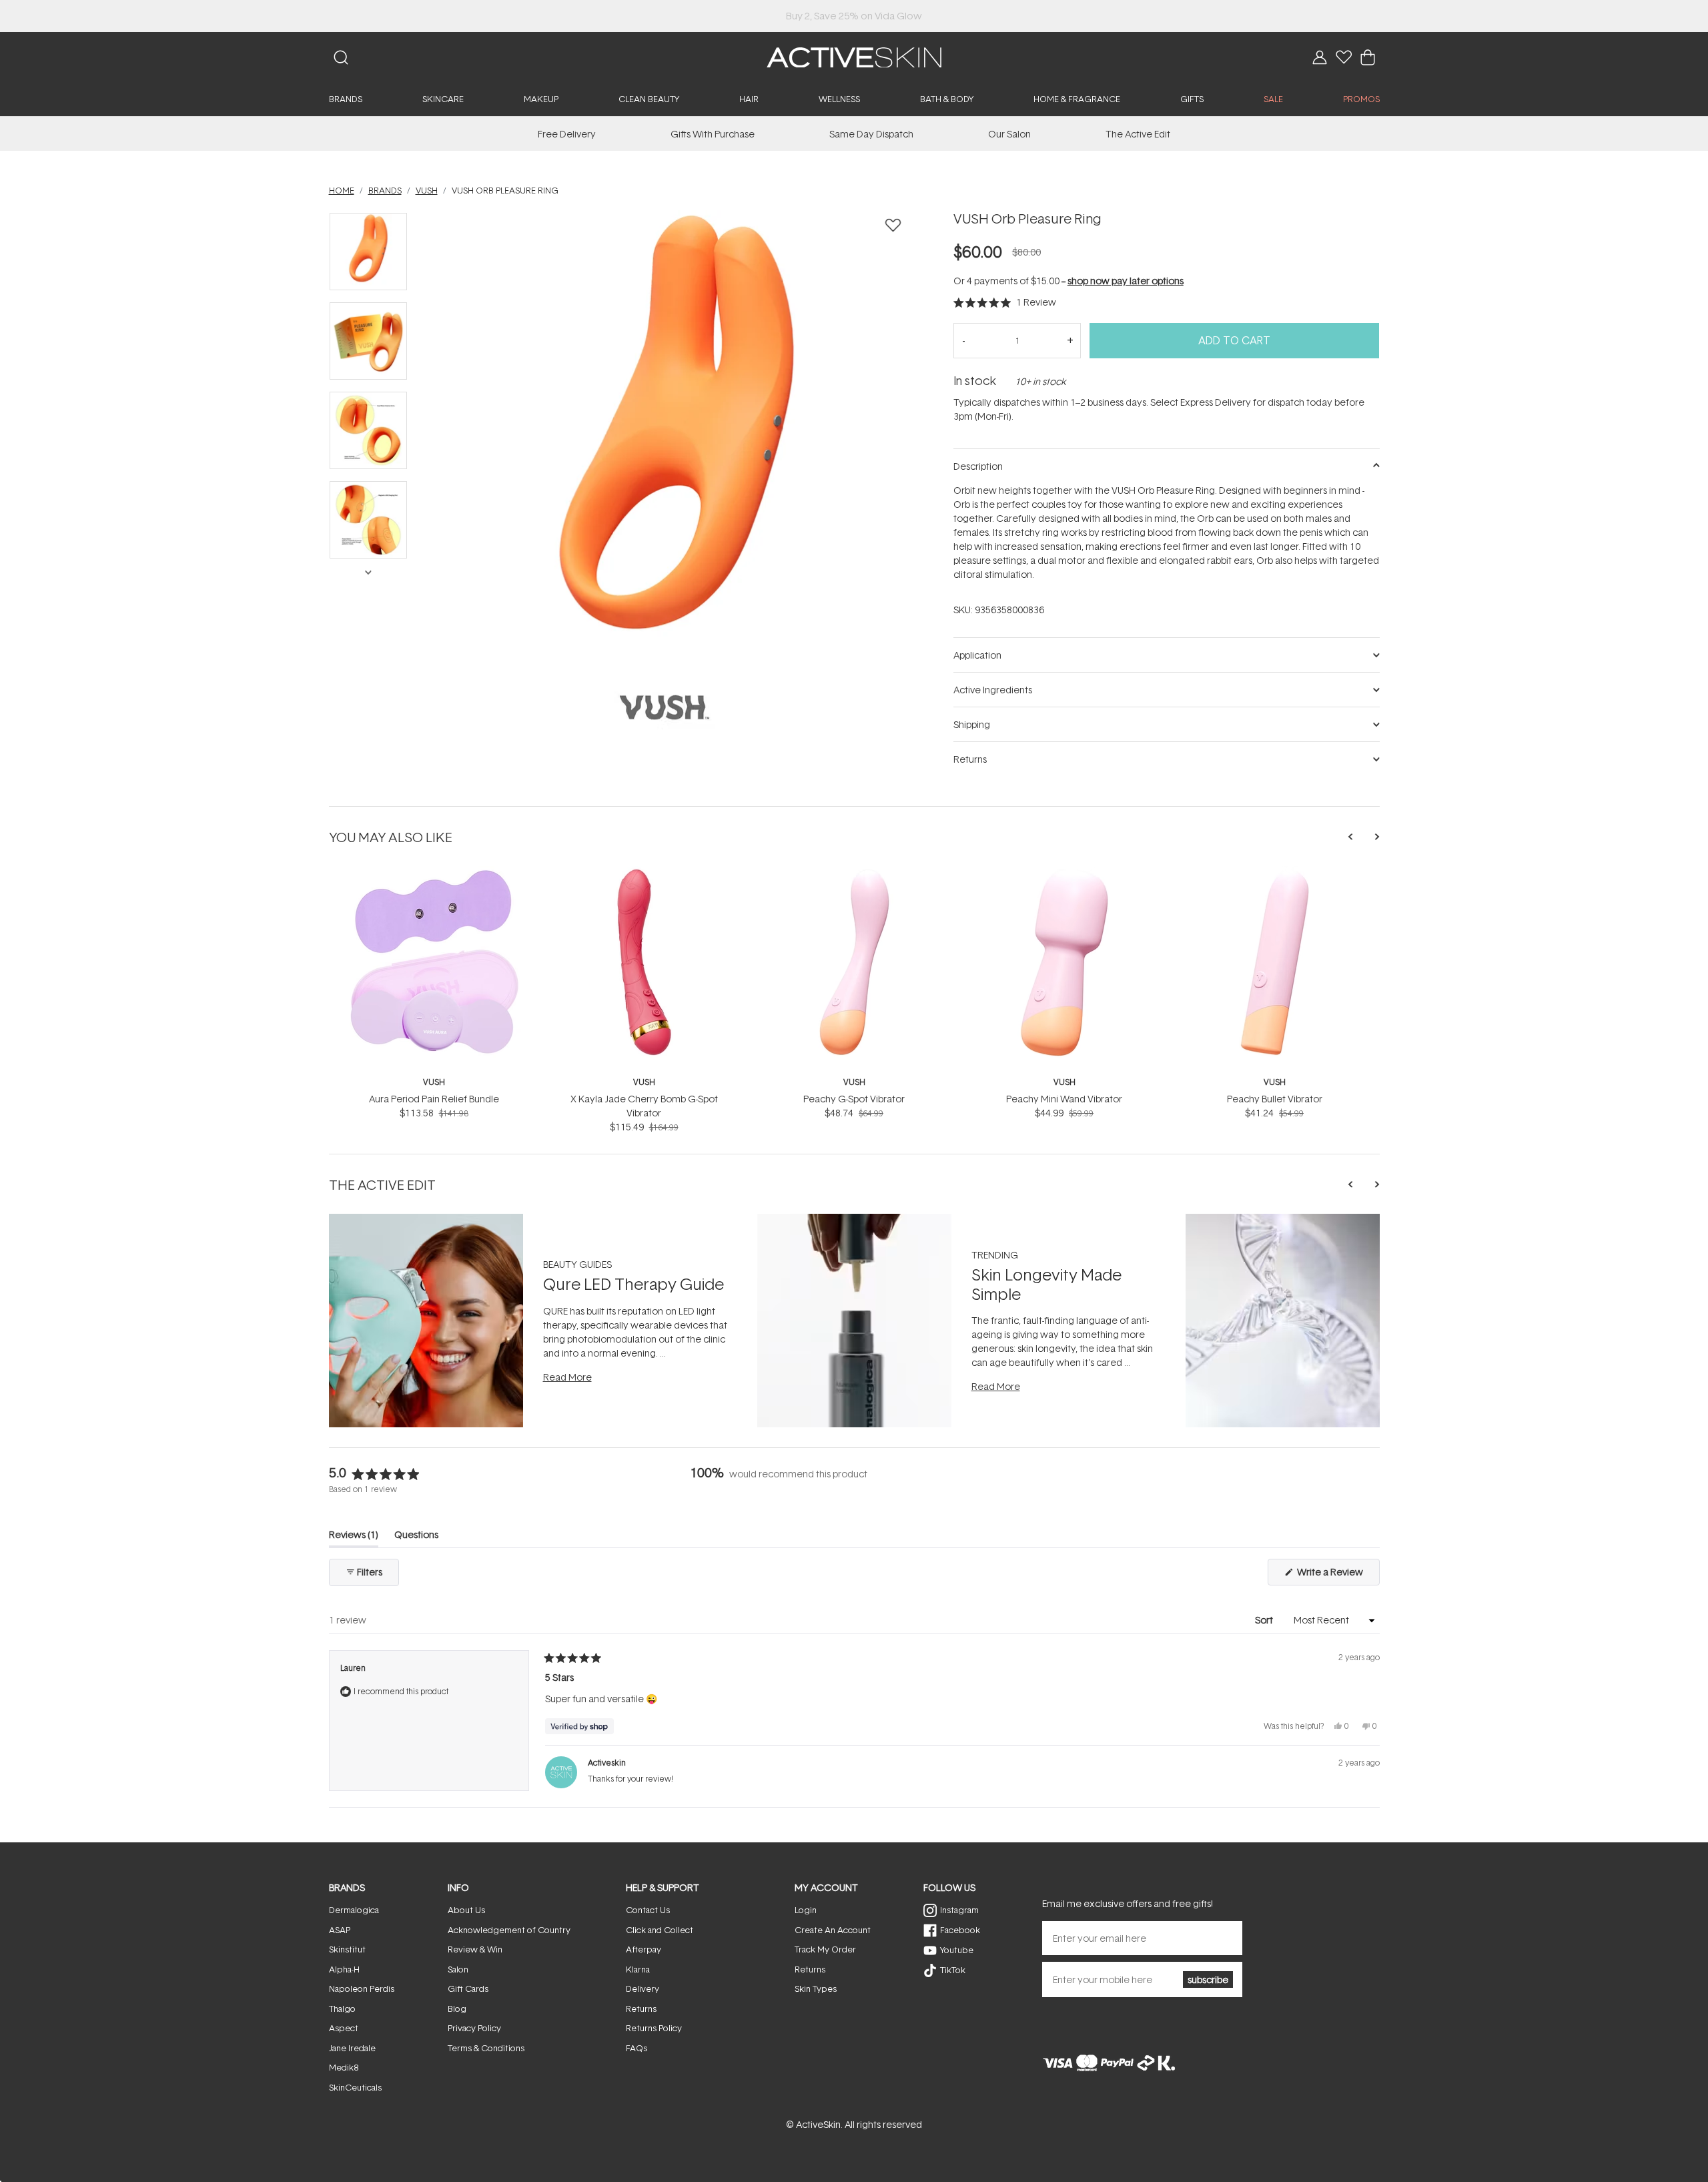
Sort (1265, 1620)
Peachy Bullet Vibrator (1275, 1099)
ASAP (340, 1930)
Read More (567, 1377)
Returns (641, 2009)
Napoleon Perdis (362, 1988)
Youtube (957, 1950)
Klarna (638, 1969)
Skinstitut (347, 1949)
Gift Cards (468, 1988)
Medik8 (344, 2067)
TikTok (953, 1970)
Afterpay (644, 1949)
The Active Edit (1138, 134)
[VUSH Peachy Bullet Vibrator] (1275, 873)
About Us (466, 1910)
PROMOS (1361, 99)
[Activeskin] (854, 56)
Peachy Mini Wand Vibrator (1064, 1099)
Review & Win (475, 1949)
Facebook (960, 1930)
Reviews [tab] (354, 1537)
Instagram (959, 1910)
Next (368, 571)
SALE (1273, 99)
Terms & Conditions (486, 2048)
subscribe (1208, 1979)
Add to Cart (1234, 340)
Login (806, 1910)
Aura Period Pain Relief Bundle (434, 1099)
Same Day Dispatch (871, 134)
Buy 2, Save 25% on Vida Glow (854, 16)
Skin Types (816, 1988)
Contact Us (648, 1910)
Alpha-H (344, 1969)
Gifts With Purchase (713, 134)
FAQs (636, 2048)
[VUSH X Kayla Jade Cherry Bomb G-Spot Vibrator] (644, 873)
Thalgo (342, 2009)
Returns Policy (654, 2028)
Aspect (344, 2028)
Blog (457, 2009)
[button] (1005, 302)
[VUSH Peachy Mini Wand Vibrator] (1064, 873)
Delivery (643, 1988)
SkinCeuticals (355, 2087)
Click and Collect (660, 1930)
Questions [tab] (416, 1537)
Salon (458, 1969)
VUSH (434, 1082)
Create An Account (833, 1930)
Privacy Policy (474, 2028)
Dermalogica (354, 1910)
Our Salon (1009, 134)
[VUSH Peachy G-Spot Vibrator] (854, 873)
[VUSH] (665, 707)
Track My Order (825, 1949)
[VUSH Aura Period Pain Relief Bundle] (434, 873)
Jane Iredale (352, 2048)
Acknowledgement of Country (509, 1930)
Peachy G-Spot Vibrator (854, 1099)
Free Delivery (567, 134)
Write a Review (1337, 1575)
